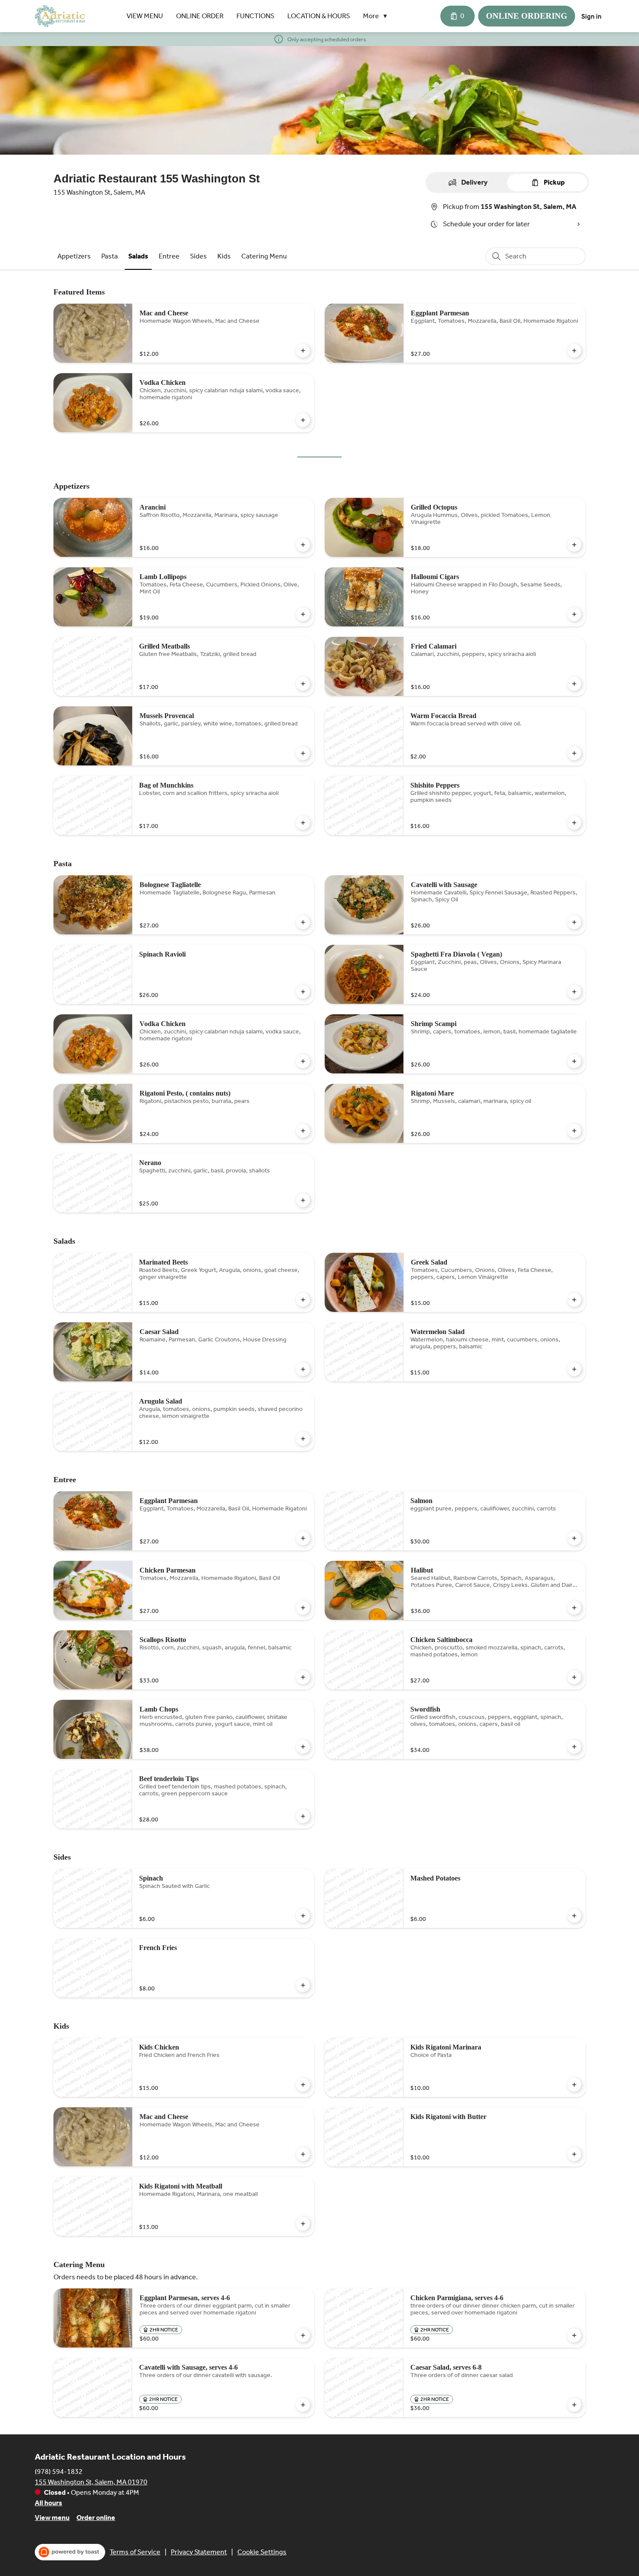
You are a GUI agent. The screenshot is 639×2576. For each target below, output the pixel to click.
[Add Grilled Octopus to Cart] (574, 545)
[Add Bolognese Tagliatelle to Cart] (303, 922)
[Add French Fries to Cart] (303, 1985)
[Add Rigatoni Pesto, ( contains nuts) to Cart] (303, 1131)
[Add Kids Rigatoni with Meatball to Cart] (303, 2224)
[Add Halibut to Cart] (574, 1608)
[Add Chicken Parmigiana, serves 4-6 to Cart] (574, 2335)
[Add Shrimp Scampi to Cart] (574, 1061)
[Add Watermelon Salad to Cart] (574, 1369)
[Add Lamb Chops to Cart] (303, 1747)
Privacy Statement (199, 2552)
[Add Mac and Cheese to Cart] (303, 351)
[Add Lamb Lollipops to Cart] (303, 614)
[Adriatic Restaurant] (60, 16)
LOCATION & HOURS (319, 16)
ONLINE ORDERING (527, 16)
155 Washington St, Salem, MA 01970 (91, 2482)
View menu (52, 2518)
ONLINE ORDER (200, 16)
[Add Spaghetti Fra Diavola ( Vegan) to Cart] (574, 992)
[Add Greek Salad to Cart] (574, 1300)
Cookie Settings (262, 2552)
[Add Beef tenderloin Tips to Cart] (303, 1816)
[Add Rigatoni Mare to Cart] (574, 1131)
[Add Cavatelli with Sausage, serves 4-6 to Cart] (303, 2405)
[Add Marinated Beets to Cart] (303, 1300)
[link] (74, 256)
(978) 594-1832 (59, 2472)
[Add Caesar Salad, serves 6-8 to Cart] (574, 2405)
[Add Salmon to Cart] (574, 1538)
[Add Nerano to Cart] (303, 1200)
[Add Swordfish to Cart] (574, 1747)
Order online (96, 2518)
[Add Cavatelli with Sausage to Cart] (574, 922)
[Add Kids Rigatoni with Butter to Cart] (574, 2154)
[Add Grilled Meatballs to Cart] (303, 684)
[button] (377, 16)
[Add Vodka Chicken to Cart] (303, 420)
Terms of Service (135, 2552)
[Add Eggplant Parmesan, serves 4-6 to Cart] (303, 2335)
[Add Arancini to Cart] (303, 545)
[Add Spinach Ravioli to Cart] (303, 992)
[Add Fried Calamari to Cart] (574, 684)
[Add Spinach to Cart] (303, 1916)
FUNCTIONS (255, 16)
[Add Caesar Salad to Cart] (303, 1369)
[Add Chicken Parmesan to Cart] (303, 1608)
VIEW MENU (145, 16)
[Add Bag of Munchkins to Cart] (303, 823)
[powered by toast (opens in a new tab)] (70, 2552)
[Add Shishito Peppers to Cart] (574, 823)
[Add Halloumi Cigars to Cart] (574, 614)
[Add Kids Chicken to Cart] (303, 2085)
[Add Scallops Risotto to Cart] (303, 1677)
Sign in (591, 16)
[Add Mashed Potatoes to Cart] (574, 1916)
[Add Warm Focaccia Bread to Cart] (574, 753)
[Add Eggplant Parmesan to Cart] (574, 351)
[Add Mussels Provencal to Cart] (303, 753)
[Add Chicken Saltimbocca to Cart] (574, 1677)
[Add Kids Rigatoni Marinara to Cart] (574, 2085)
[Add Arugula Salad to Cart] (303, 1439)
